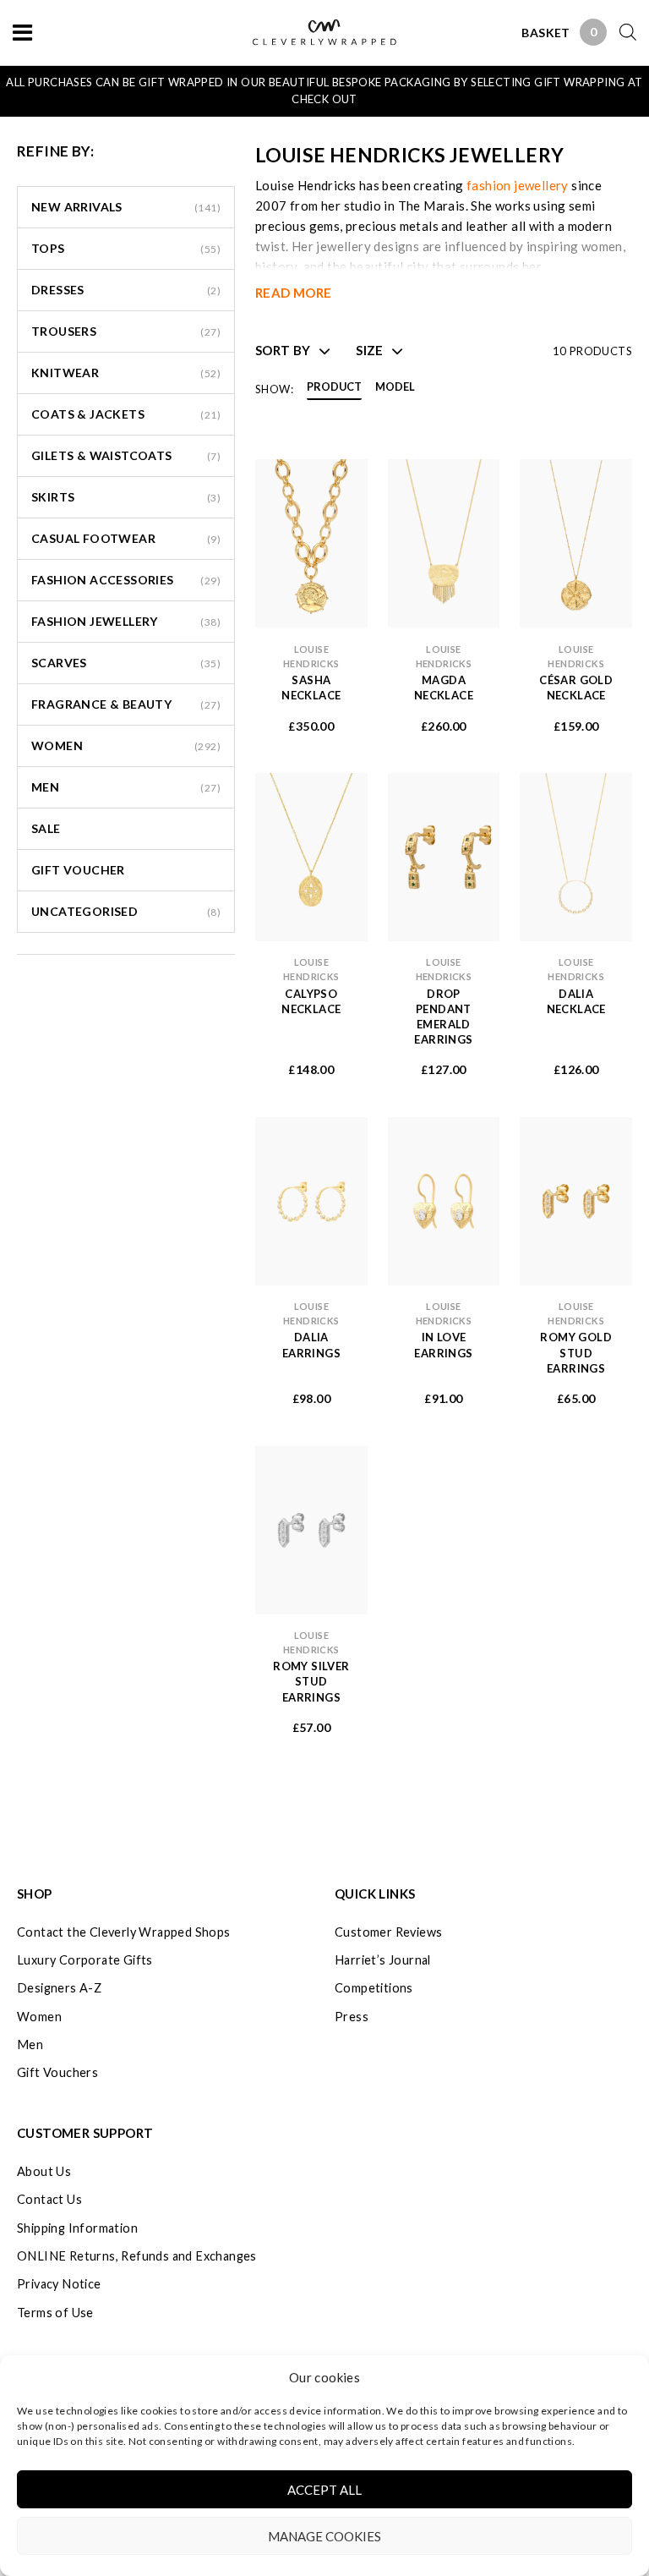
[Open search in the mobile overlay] (622, 32)
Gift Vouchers (57, 2072)
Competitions (374, 1988)
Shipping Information (77, 2228)
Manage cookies (324, 2536)
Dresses (58, 290)
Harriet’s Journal (383, 1960)
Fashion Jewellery (95, 621)
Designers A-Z (59, 1988)
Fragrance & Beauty (101, 704)
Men (45, 787)
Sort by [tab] (283, 351)
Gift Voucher (78, 870)
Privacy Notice (59, 2284)
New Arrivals (77, 207)
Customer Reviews (388, 1932)
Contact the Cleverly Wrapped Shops (124, 1932)
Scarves (59, 663)
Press (352, 2017)
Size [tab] (370, 351)
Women (57, 745)
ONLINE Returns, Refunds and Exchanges (137, 2256)
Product (334, 387)
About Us (44, 2171)
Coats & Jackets (88, 414)
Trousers (64, 331)
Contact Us (49, 2199)
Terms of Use (55, 2313)
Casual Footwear (93, 538)
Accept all (324, 2490)
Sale (46, 828)
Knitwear (65, 373)
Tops (48, 248)
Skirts (53, 497)
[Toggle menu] (22, 32)
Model (395, 387)
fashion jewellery (518, 185)
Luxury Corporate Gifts (85, 1960)
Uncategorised (85, 911)
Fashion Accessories (103, 580)
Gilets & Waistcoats (102, 455)
